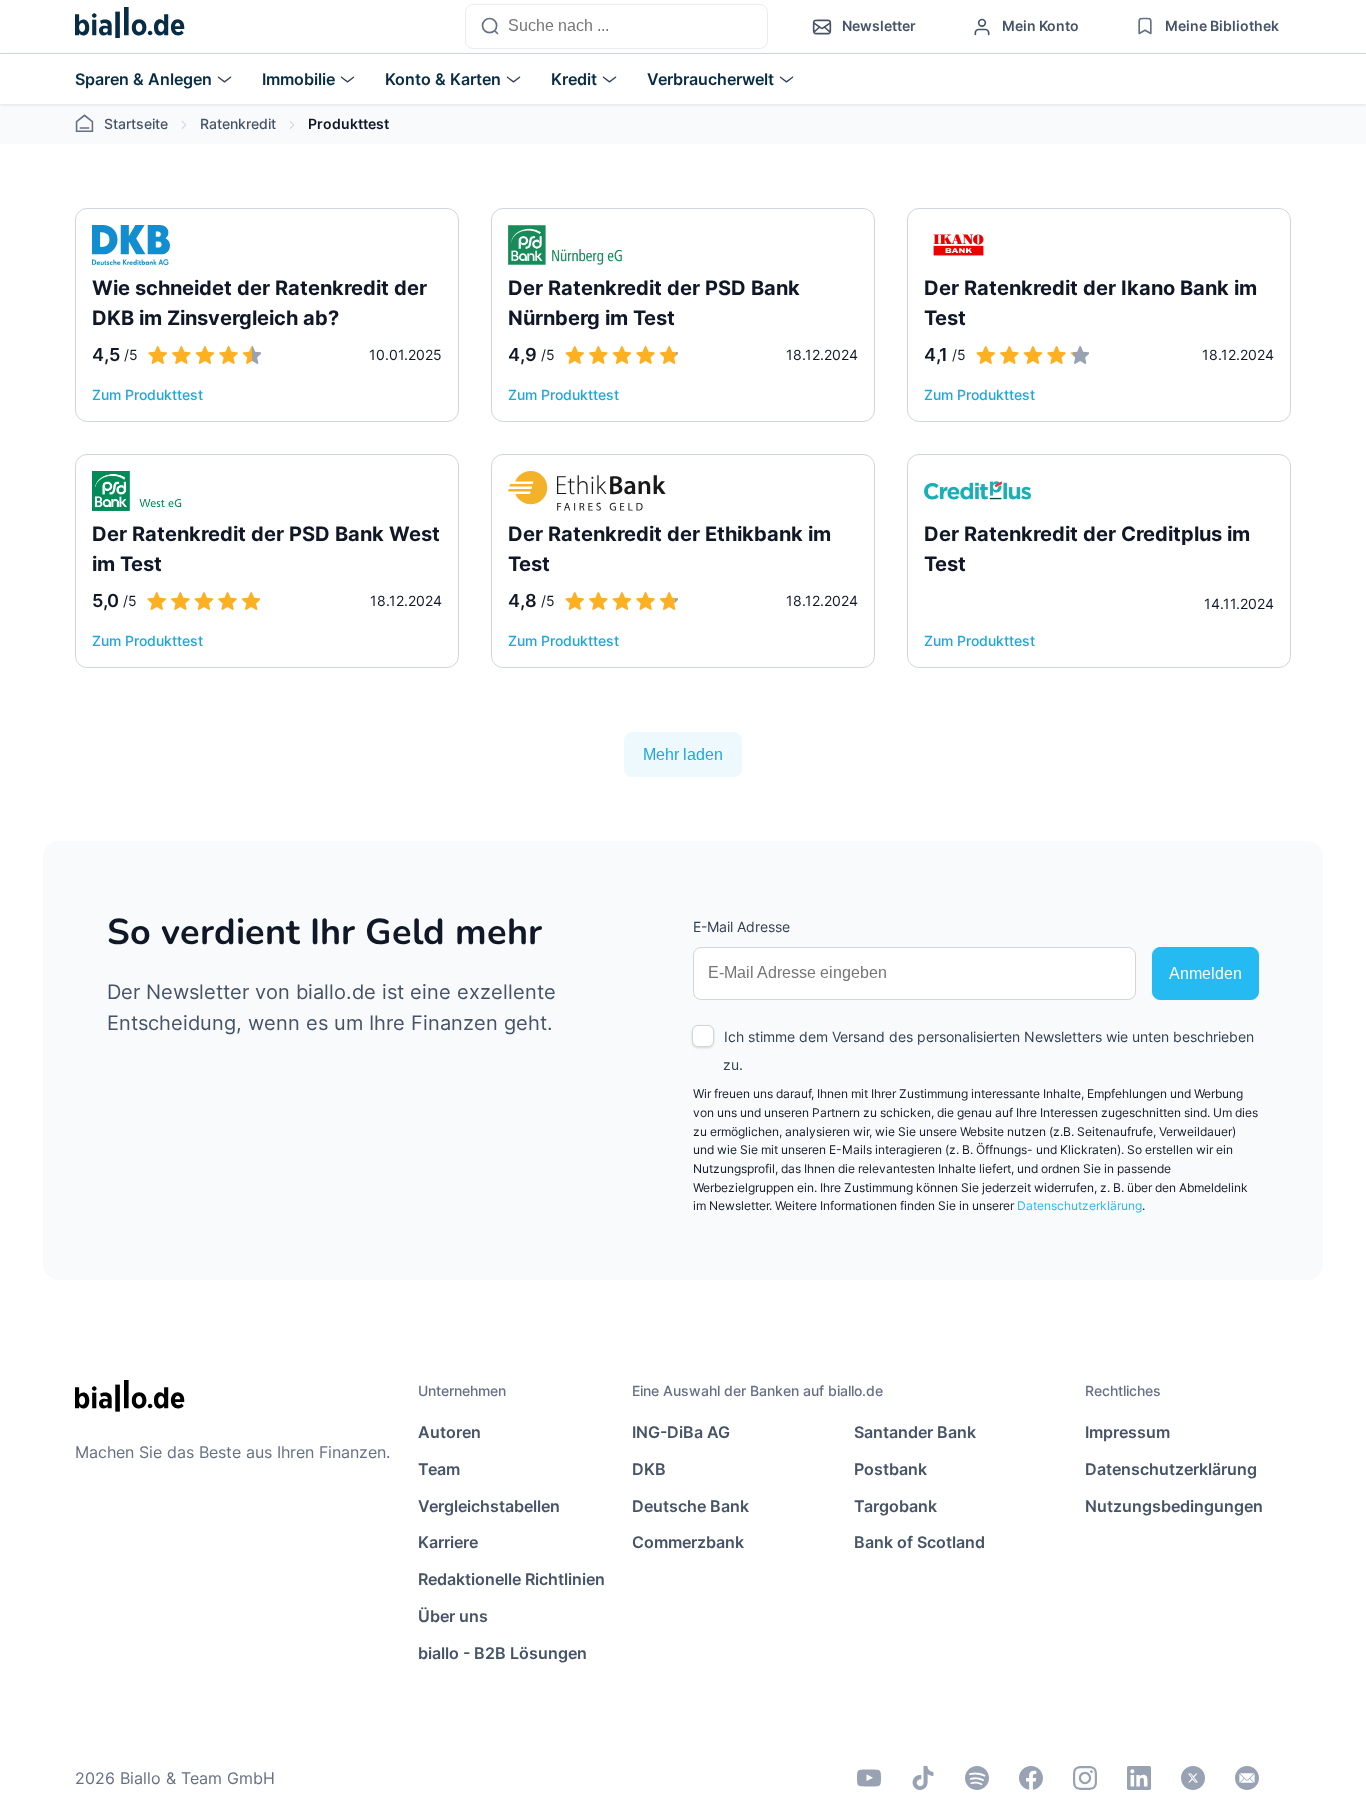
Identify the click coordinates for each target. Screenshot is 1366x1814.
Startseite (136, 123)
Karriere (448, 1542)
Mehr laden (683, 754)
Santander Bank (915, 1432)
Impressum (1127, 1432)
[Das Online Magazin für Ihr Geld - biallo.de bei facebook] (1031, 1778)
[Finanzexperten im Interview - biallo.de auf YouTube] (869, 1778)
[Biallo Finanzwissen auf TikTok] (923, 1778)
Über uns (453, 1616)
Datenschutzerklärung (1079, 1205)
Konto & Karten (443, 79)
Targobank (895, 1506)
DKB (649, 1469)
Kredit (574, 79)
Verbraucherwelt (710, 79)
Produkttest (348, 123)
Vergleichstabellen (489, 1506)
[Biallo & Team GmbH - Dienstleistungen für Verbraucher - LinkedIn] (1139, 1778)
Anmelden (1205, 973)
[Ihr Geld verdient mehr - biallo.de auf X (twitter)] (1193, 1778)
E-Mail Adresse (741, 926)
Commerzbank (688, 1542)
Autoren (449, 1432)
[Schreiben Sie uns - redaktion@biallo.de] (1247, 1778)
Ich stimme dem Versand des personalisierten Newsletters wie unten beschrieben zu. (988, 1050)
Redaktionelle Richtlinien (511, 1579)
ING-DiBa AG (681, 1432)
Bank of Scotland (919, 1542)
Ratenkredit (238, 123)
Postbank (890, 1469)
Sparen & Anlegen (143, 79)
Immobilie (298, 79)
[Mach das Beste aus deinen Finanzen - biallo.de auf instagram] (1085, 1778)
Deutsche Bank (690, 1506)
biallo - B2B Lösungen (502, 1653)
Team (439, 1469)
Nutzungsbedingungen (1174, 1506)
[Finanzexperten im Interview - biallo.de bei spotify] (977, 1778)
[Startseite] (130, 27)
